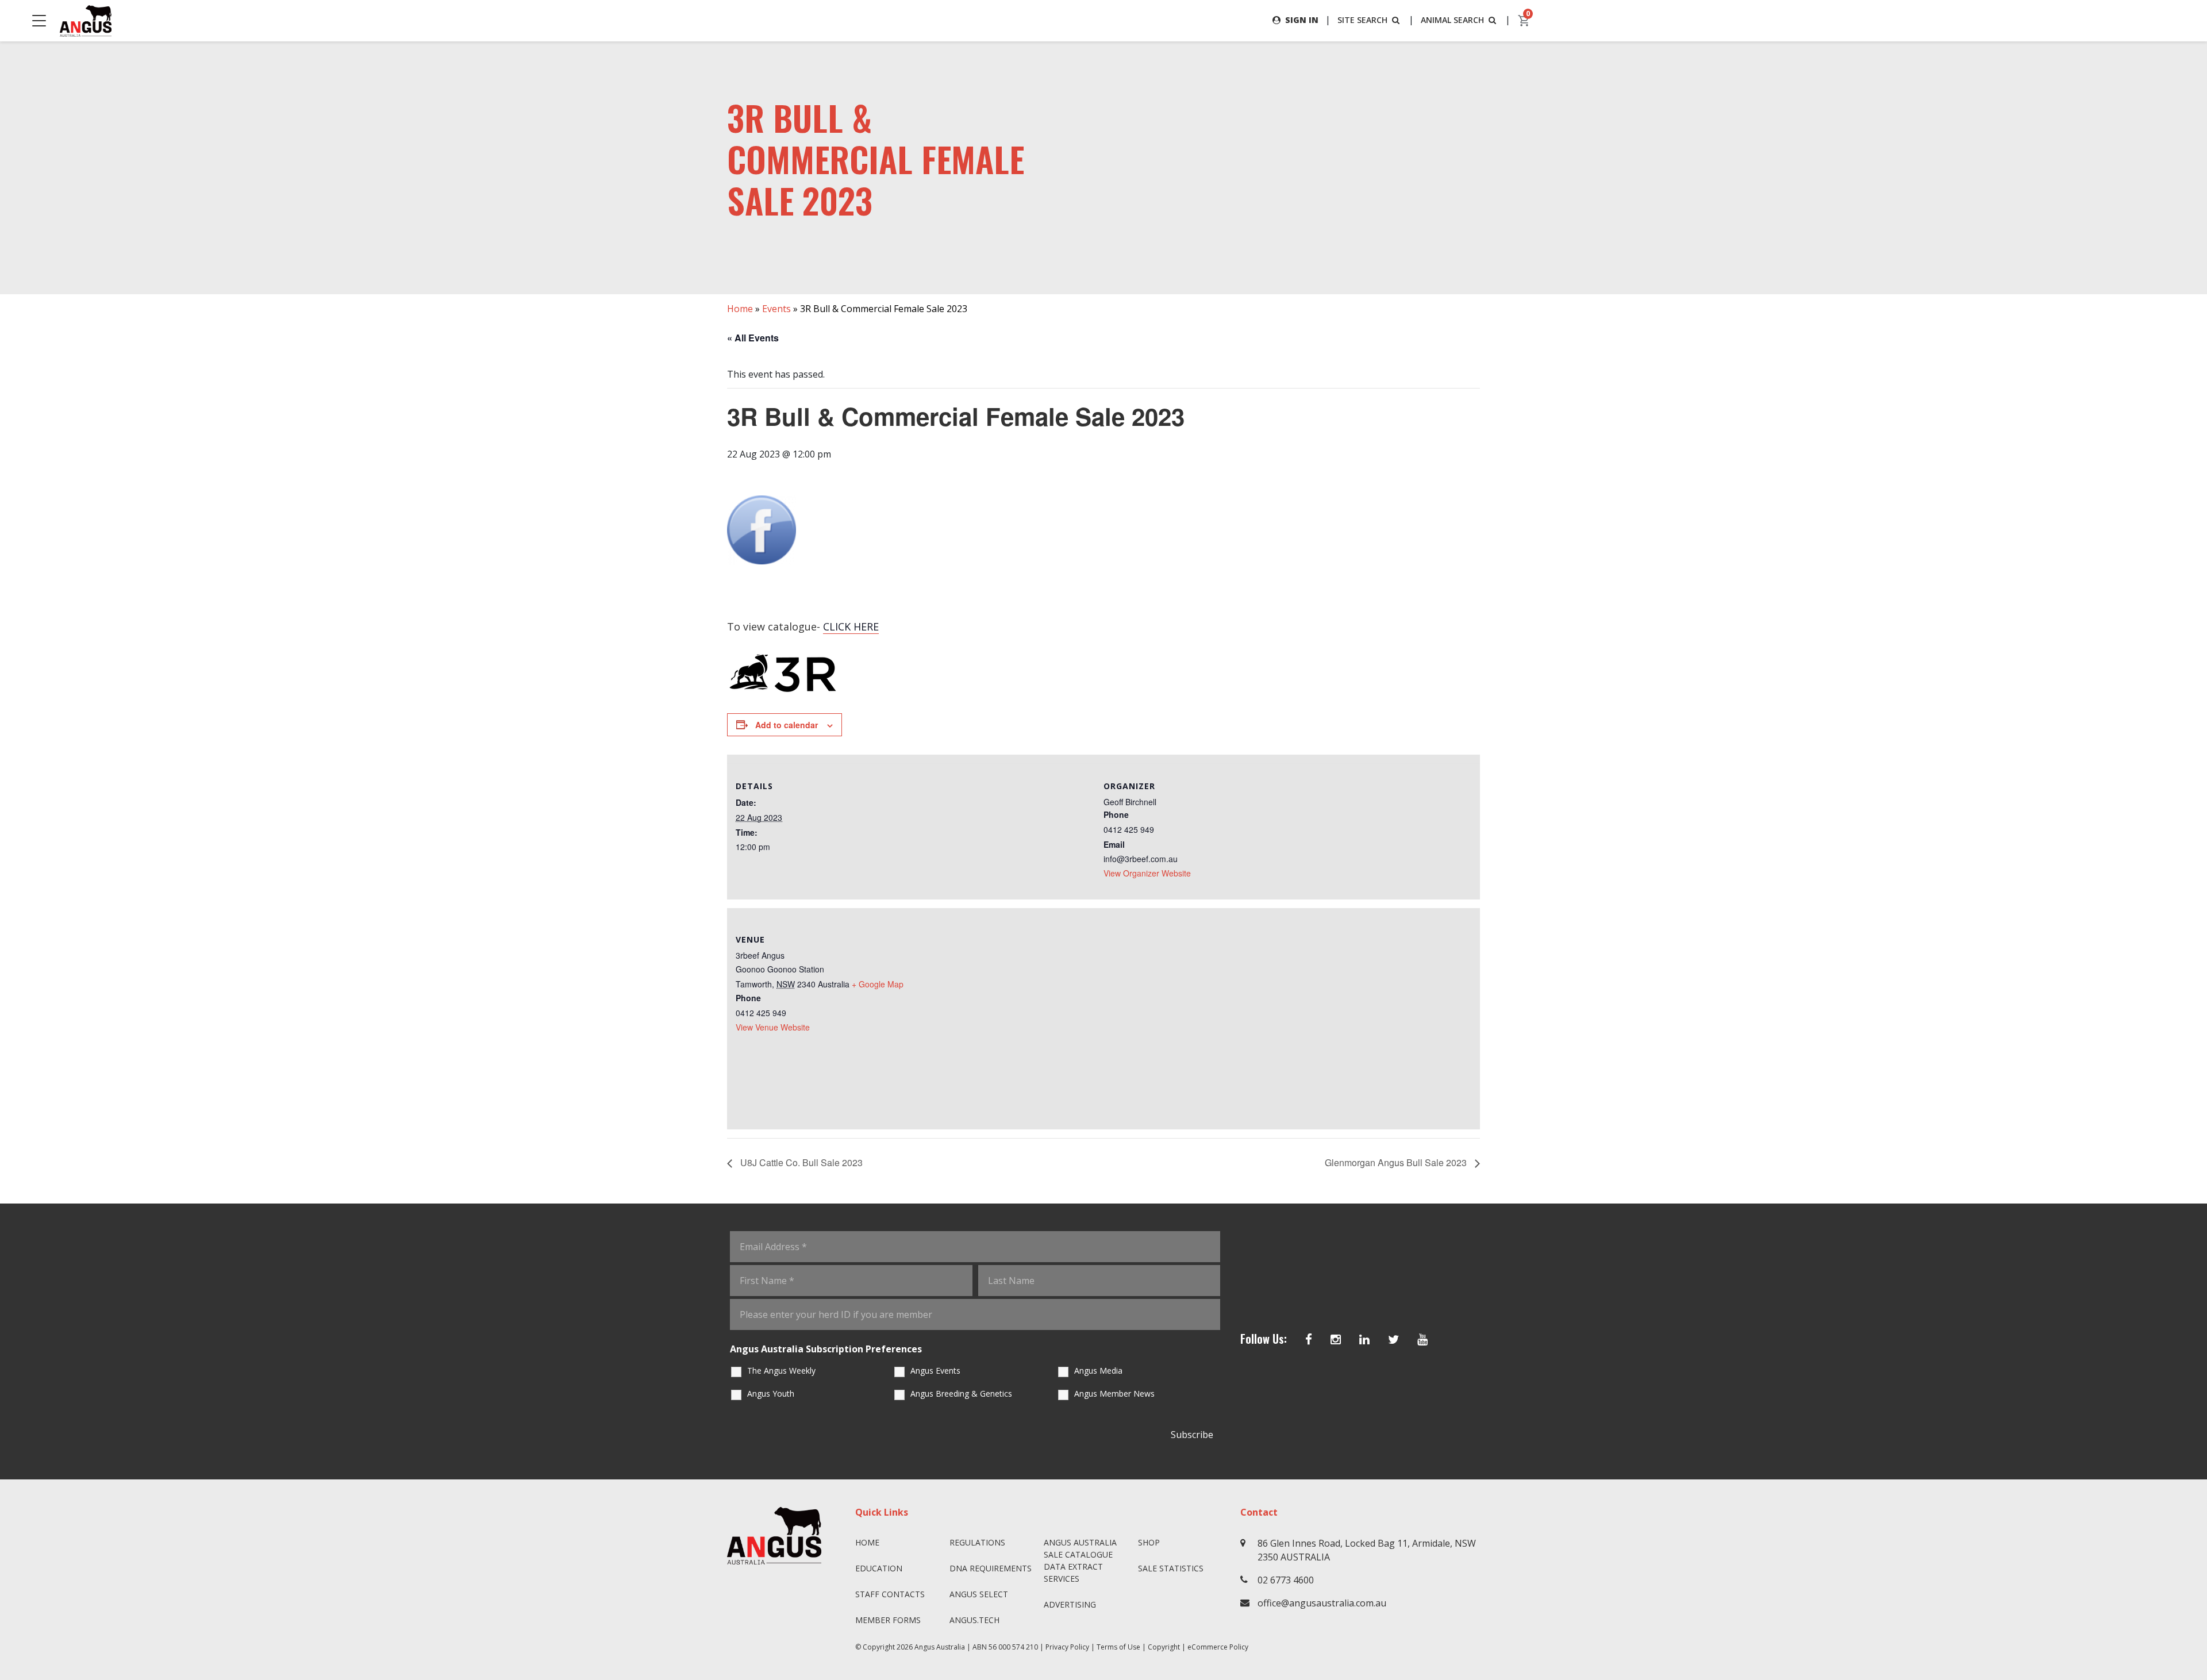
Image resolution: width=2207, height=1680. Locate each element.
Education (879, 1568)
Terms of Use (1118, 1647)
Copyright (1164, 1647)
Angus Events (935, 1370)
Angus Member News (1114, 1393)
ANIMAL (1452, 20)
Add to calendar (787, 725)
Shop (1149, 1542)
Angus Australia (940, 1647)
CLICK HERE (851, 626)
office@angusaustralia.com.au (1322, 1603)
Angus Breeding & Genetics (961, 1393)
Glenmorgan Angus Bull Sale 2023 (1397, 1162)
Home (740, 309)
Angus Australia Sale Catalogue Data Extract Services (1080, 1560)
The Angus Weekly (781, 1370)
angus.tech (974, 1620)
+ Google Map (878, 984)
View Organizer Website (1147, 873)
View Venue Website (773, 1027)
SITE (1362, 20)
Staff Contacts (890, 1594)
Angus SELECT (979, 1594)
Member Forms (888, 1620)
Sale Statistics (1171, 1568)
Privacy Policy (1067, 1647)
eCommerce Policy (1218, 1647)
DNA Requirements (991, 1568)
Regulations (977, 1542)
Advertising (1070, 1604)
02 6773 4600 (1286, 1580)
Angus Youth (771, 1393)
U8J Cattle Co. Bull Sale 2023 (800, 1162)
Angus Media (1098, 1370)
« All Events (753, 338)
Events (776, 309)
